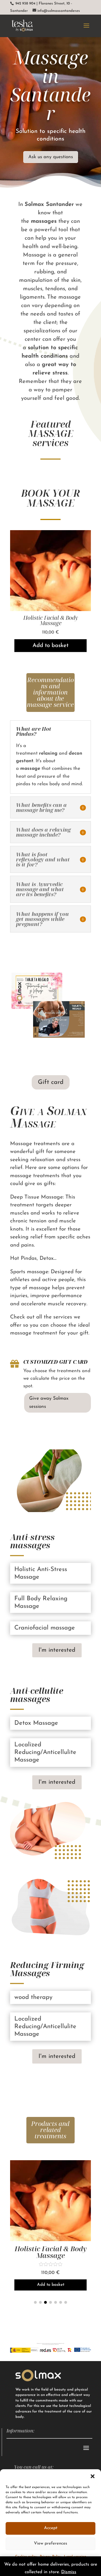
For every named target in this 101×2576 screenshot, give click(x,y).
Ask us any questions (51, 157)
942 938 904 (25, 4)
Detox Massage (50, 618)
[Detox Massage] (50, 610)
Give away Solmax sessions (49, 1402)
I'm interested (57, 1650)
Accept (51, 2528)
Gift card (51, 1082)
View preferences (50, 2544)
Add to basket (50, 640)
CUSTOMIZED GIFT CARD (55, 1362)
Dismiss (69, 2572)
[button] (93, 2476)
